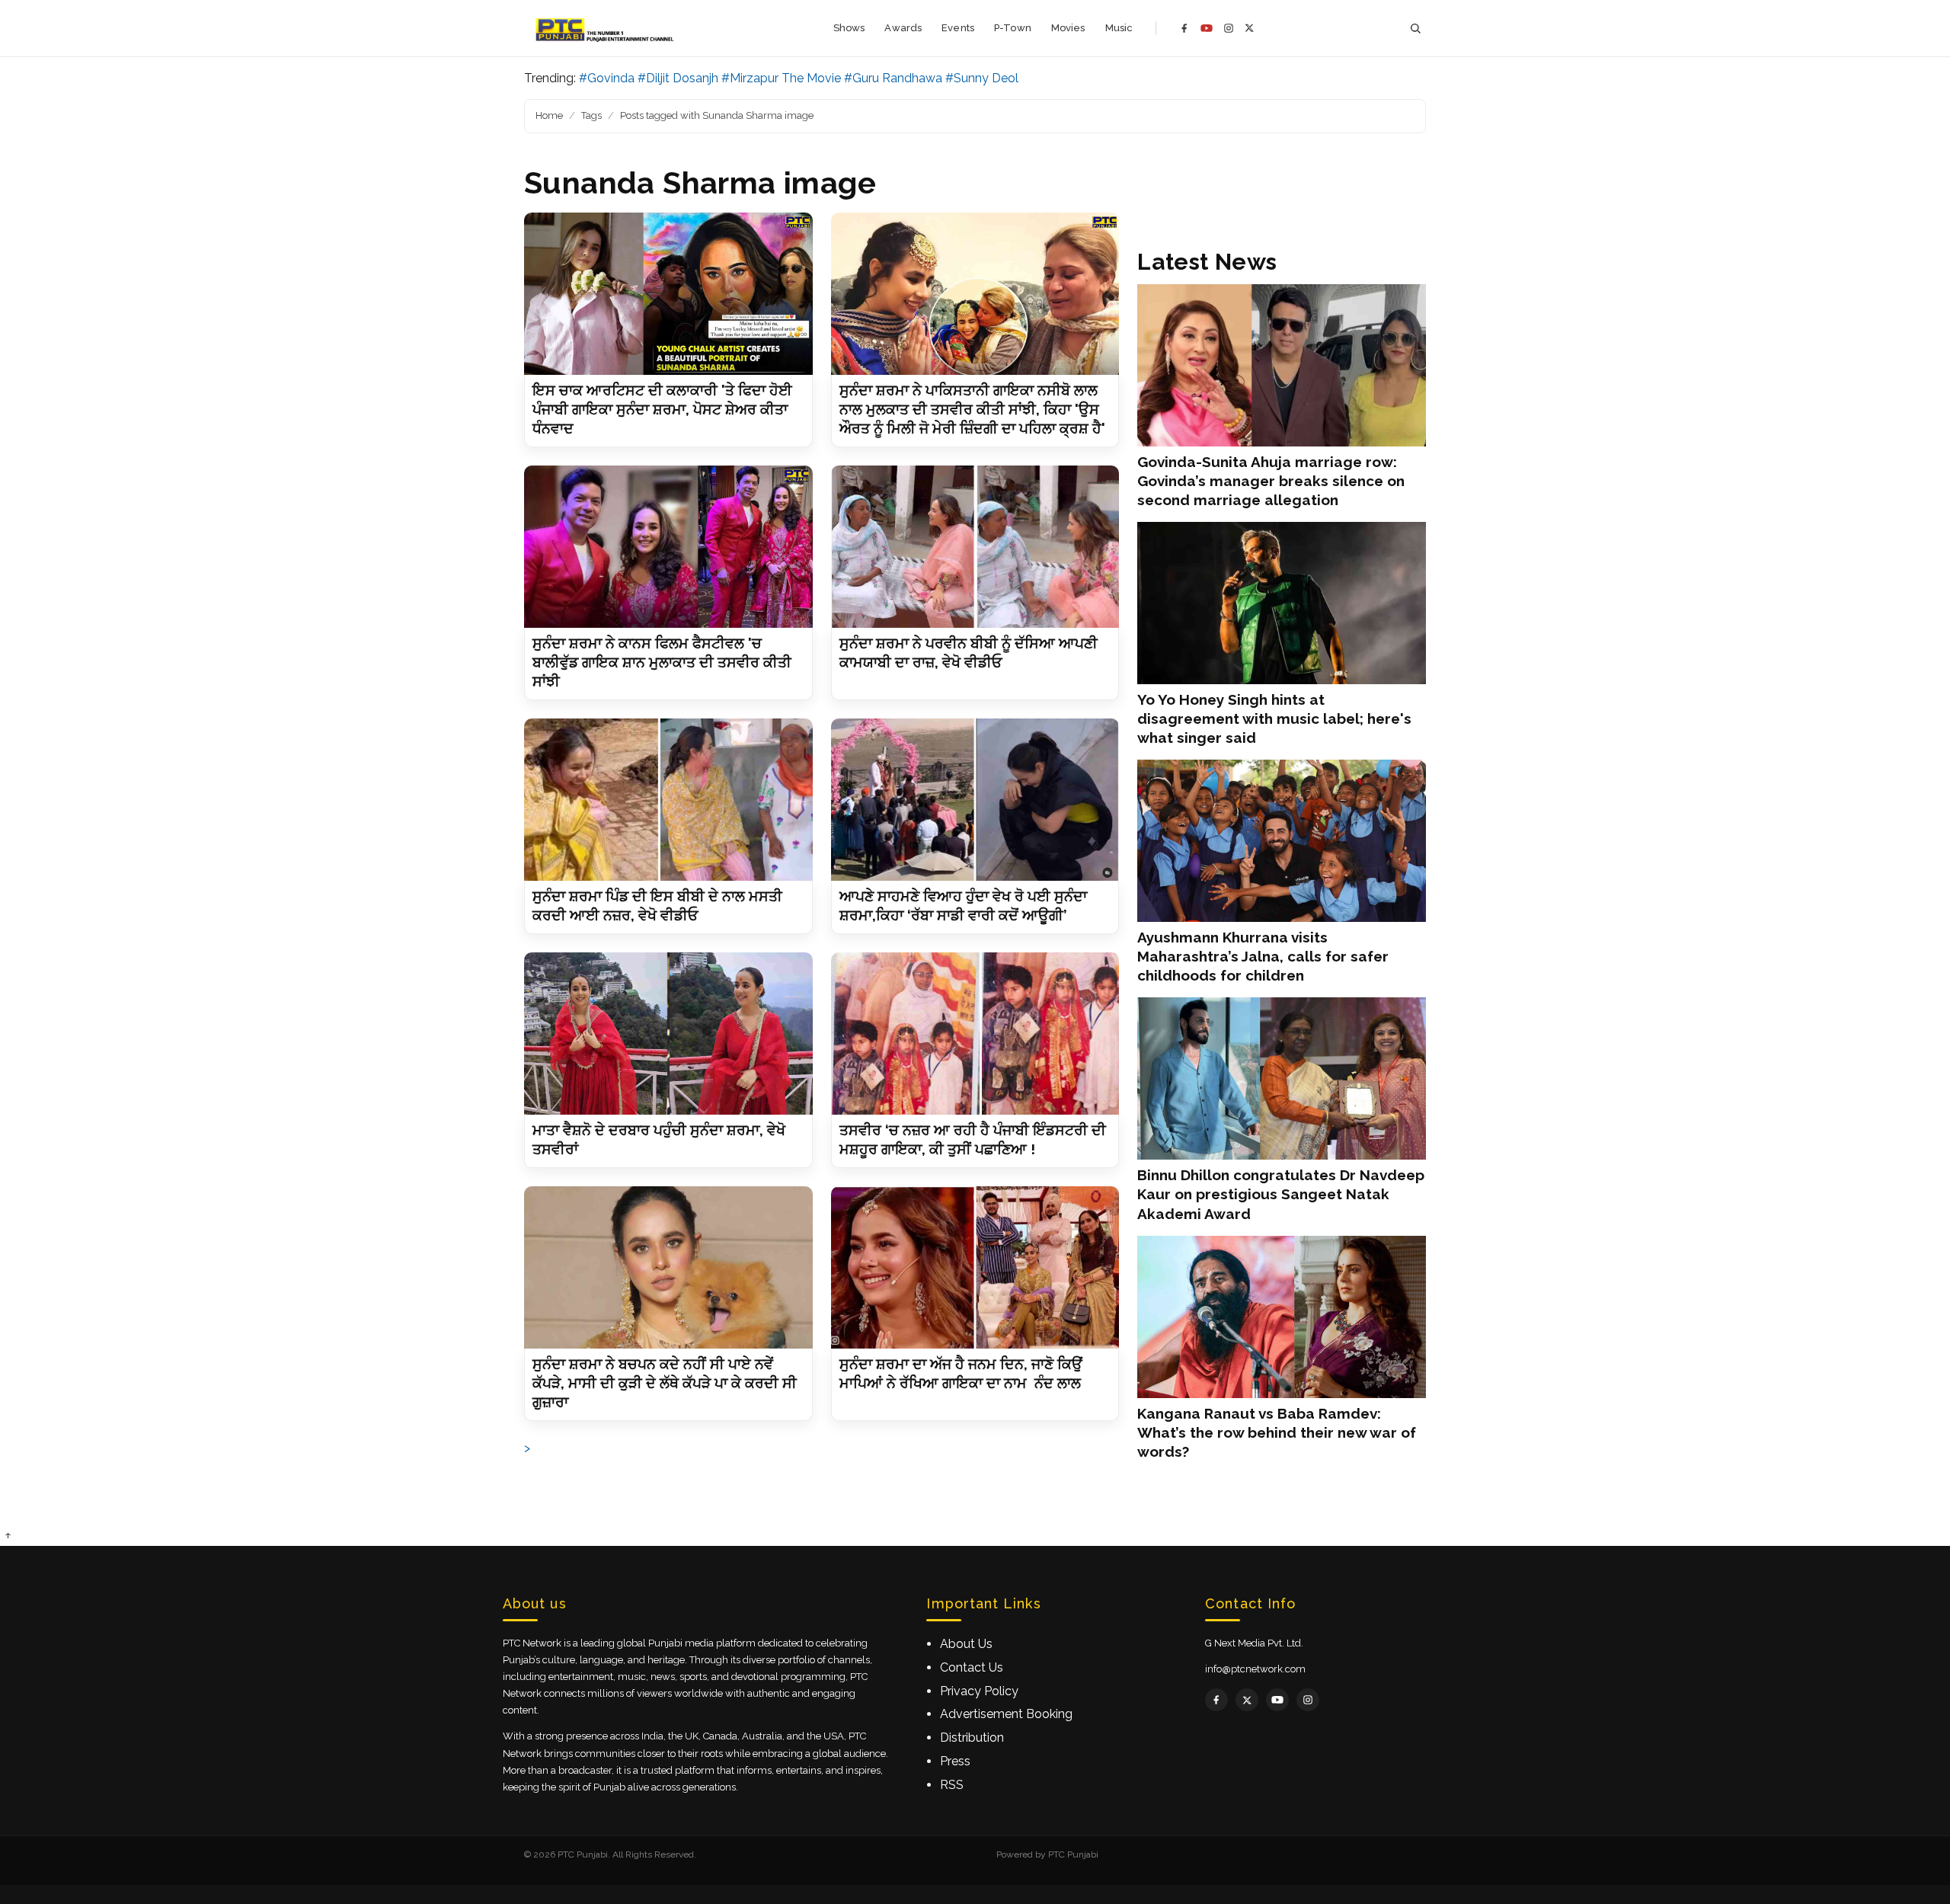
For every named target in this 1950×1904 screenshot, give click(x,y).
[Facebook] (1184, 28)
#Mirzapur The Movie (781, 78)
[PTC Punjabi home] (606, 28)
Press (955, 1761)
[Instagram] (1229, 28)
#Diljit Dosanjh (678, 78)
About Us (966, 1644)
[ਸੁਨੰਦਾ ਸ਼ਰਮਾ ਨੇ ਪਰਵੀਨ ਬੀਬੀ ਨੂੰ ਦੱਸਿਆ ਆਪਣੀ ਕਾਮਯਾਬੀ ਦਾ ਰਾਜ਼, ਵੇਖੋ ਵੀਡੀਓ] (975, 547)
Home (549, 115)
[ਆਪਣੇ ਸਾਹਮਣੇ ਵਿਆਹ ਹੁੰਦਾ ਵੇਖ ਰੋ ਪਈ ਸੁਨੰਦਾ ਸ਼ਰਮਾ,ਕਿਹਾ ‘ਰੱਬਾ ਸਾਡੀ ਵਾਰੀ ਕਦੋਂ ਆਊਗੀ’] (975, 800)
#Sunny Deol (982, 78)
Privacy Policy (979, 1691)
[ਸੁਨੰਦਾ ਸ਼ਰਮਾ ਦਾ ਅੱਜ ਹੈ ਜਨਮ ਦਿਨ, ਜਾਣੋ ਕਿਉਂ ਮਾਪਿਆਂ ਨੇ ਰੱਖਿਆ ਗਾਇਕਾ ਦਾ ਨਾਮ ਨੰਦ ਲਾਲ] (975, 1267)
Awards (903, 28)
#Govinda (607, 78)
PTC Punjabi (1073, 1854)
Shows (849, 28)
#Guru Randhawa (893, 78)
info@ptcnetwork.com (1255, 1669)
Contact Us (972, 1667)
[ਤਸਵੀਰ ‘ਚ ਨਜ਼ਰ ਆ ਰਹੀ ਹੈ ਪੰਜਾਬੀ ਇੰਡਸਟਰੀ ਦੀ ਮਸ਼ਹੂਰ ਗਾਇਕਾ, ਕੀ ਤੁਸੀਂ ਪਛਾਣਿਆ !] (975, 1034)
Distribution (972, 1738)
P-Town (1013, 28)
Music (1119, 28)
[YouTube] (1207, 28)
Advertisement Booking (1006, 1714)
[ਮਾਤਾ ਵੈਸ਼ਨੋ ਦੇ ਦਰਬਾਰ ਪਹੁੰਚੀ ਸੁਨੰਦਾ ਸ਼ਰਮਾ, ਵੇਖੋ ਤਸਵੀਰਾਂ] (668, 1034)
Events (958, 28)
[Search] (1415, 29)
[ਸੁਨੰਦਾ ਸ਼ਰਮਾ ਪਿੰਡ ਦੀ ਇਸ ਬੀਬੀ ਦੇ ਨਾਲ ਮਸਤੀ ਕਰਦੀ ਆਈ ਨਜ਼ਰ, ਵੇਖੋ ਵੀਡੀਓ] (668, 800)
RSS (952, 1785)
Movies (1068, 28)
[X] (1250, 28)
